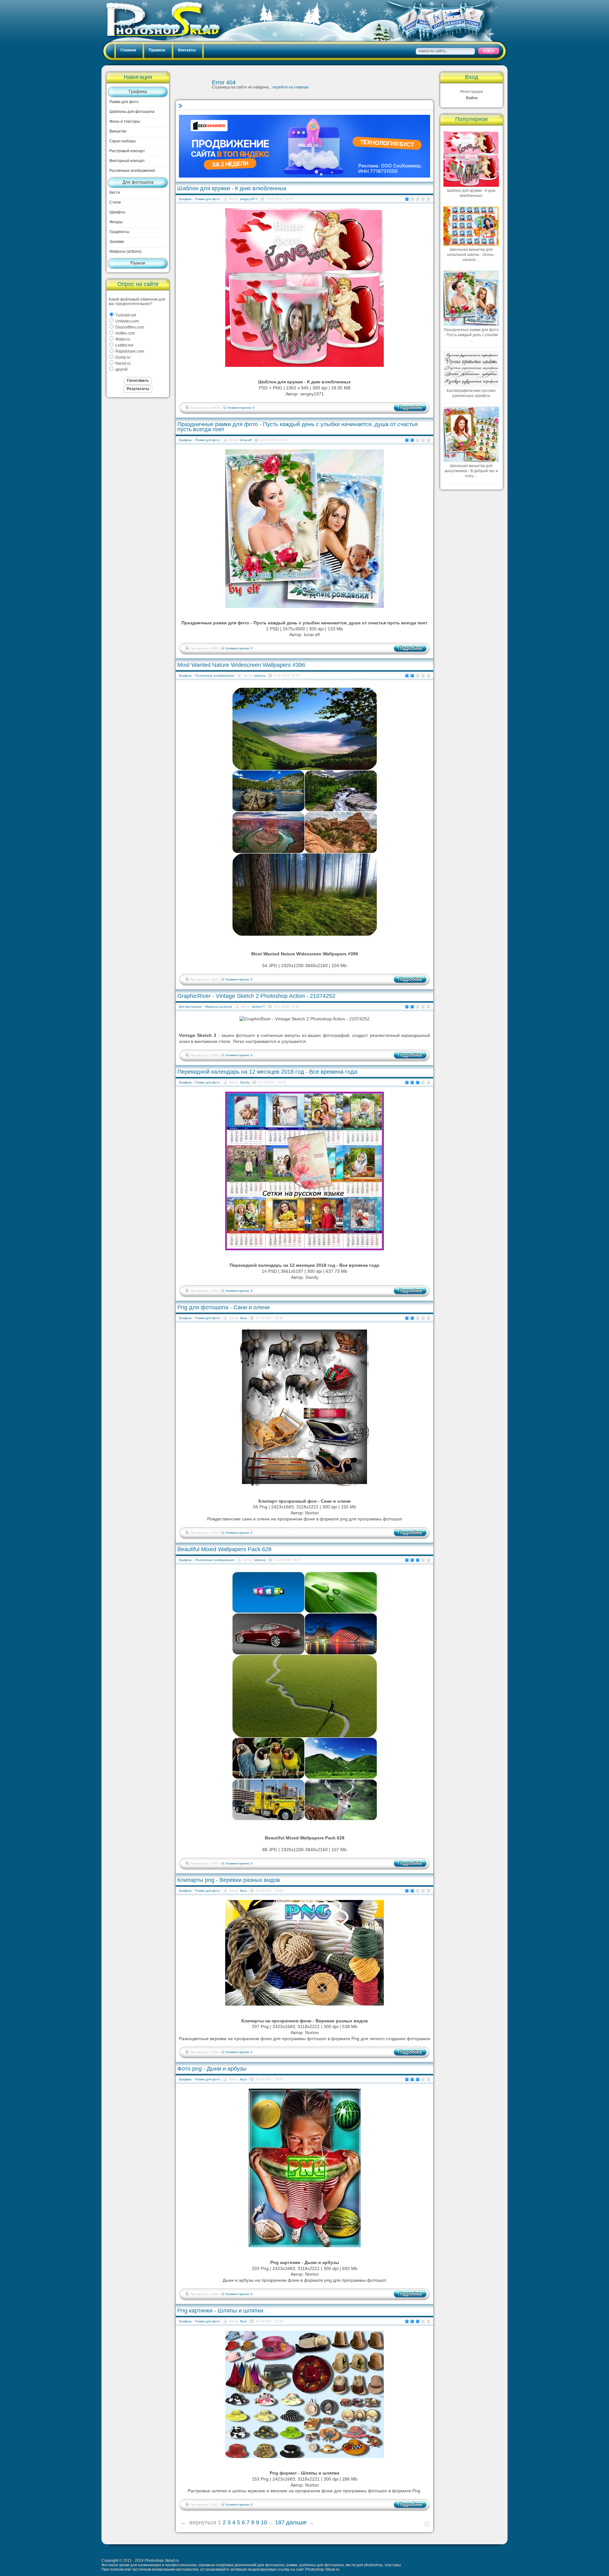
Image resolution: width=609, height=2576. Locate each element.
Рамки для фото (124, 102)
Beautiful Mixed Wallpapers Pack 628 (224, 1549)
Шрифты (117, 212)
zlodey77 (259, 1007)
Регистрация (472, 92)
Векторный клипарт (127, 161)
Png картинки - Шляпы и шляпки (220, 2311)
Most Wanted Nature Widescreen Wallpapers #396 (241, 665)
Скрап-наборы (123, 141)
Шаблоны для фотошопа (132, 112)
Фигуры (116, 222)
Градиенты (119, 232)
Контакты (187, 50)
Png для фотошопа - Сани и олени (223, 1307)
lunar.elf (246, 440)
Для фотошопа (138, 182)
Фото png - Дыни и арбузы (212, 2069)
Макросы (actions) (125, 251)
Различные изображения (132, 171)
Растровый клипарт (127, 151)
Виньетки (118, 131)
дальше (296, 2522)
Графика (138, 91)
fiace (244, 1318)
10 (264, 2522)
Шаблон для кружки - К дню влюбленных (232, 188)
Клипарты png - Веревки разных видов (229, 1880)
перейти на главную (291, 87)
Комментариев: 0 (241, 408)
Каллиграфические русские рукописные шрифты (471, 393)
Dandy (245, 1082)
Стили (115, 202)
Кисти (115, 192)
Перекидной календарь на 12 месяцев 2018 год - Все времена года (267, 1072)
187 (280, 2522)
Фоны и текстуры (125, 121)
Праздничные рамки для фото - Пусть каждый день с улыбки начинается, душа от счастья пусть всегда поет (298, 427)
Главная (128, 50)
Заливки (117, 242)
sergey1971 (249, 199)
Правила (157, 50)
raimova (260, 676)
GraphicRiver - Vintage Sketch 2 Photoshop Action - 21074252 (256, 996)
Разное (138, 263)
